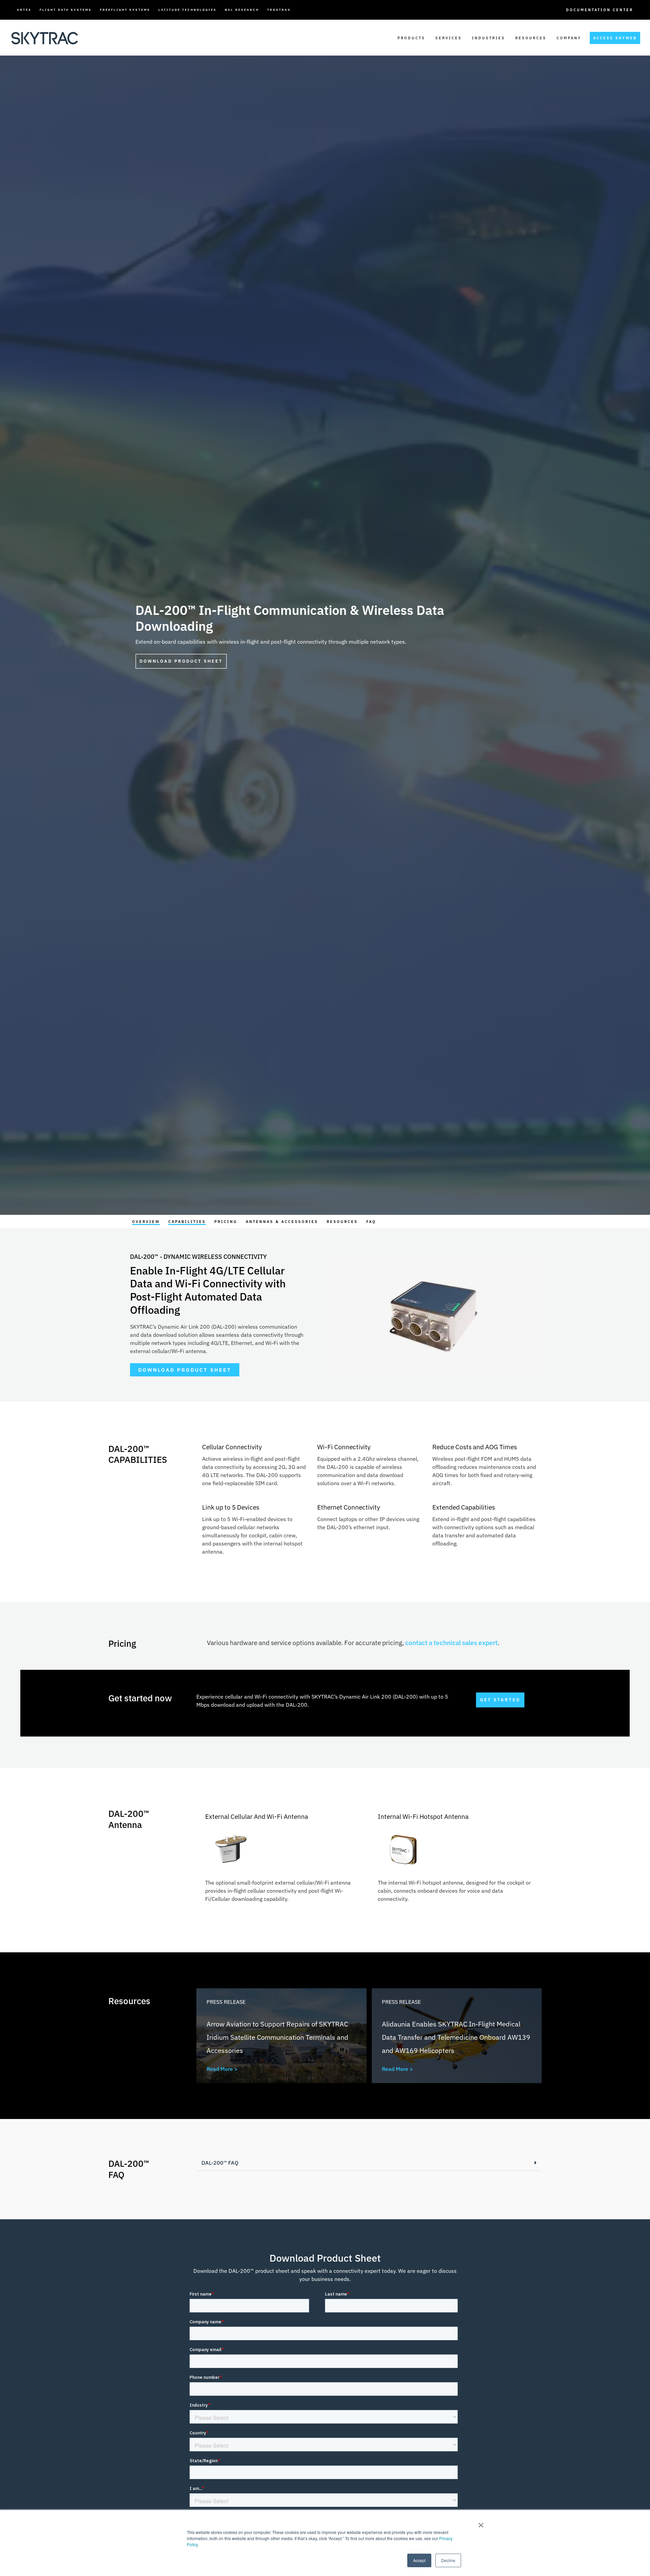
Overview (146, 1222)
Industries (489, 38)
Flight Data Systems (66, 10)
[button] (369, 2163)
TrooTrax (279, 10)
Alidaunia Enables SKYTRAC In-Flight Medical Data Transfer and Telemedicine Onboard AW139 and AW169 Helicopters (456, 2037)
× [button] (481, 2523)
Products (411, 38)
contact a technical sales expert (451, 1643)
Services (449, 38)
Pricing (226, 1222)
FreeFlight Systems (125, 10)
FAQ (371, 1222)
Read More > (222, 2069)
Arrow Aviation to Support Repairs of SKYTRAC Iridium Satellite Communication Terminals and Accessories (277, 2037)
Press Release (226, 2002)
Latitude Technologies (188, 10)
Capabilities (187, 1222)
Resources (531, 38)
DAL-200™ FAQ (220, 2163)
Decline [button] (448, 2560)
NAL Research (242, 10)
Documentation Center (600, 10)
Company (569, 38)
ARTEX (24, 10)
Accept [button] (419, 2560)
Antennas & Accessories (282, 1222)
